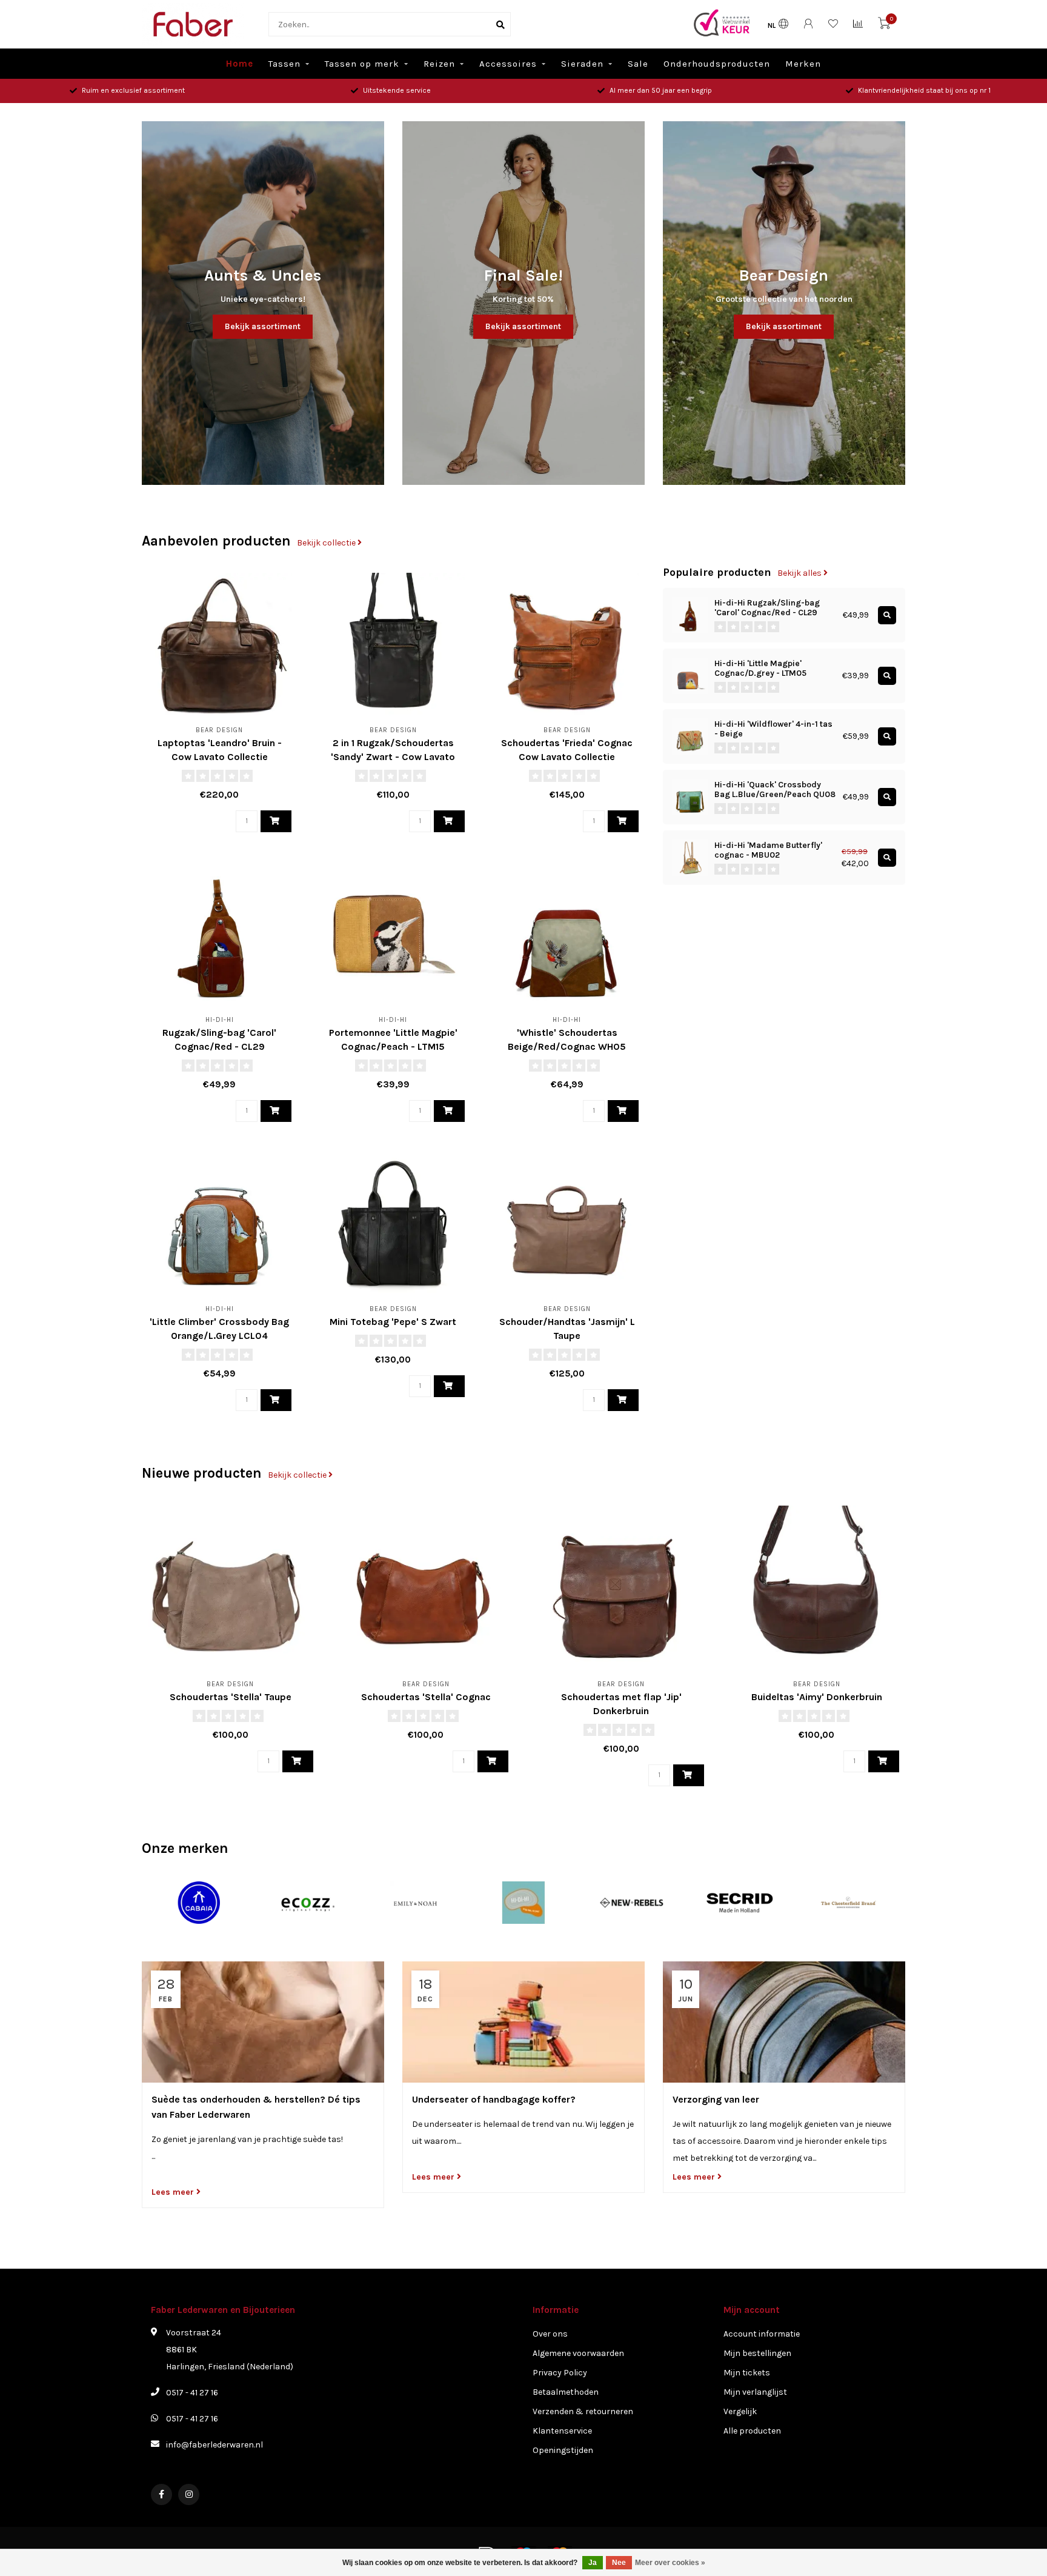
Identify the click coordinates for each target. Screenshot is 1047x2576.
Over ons (550, 2334)
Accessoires (508, 64)
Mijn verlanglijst (755, 2392)
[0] (884, 26)
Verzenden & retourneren (583, 2411)
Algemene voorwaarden (578, 2353)
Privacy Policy (560, 2373)
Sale (638, 64)
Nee (619, 2563)
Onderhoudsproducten (717, 64)
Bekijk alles (800, 573)
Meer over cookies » (670, 2563)
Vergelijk (740, 2411)
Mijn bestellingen (757, 2353)
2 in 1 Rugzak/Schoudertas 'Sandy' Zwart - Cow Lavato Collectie (393, 757)
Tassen (284, 64)
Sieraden (582, 64)
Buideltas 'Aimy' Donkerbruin (817, 1697)
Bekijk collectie (327, 543)
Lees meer (174, 2192)
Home (240, 64)
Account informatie (762, 2334)
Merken (803, 64)
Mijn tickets (747, 2373)
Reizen (439, 64)
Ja (593, 2563)
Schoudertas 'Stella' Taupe (231, 1697)
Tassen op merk (362, 64)
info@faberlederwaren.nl (214, 2445)
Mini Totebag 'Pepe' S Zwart (393, 1322)
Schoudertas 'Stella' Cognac (426, 1697)
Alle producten (752, 2431)
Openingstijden (563, 2450)
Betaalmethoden (566, 2392)
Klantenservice (562, 2431)
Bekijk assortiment (263, 326)
